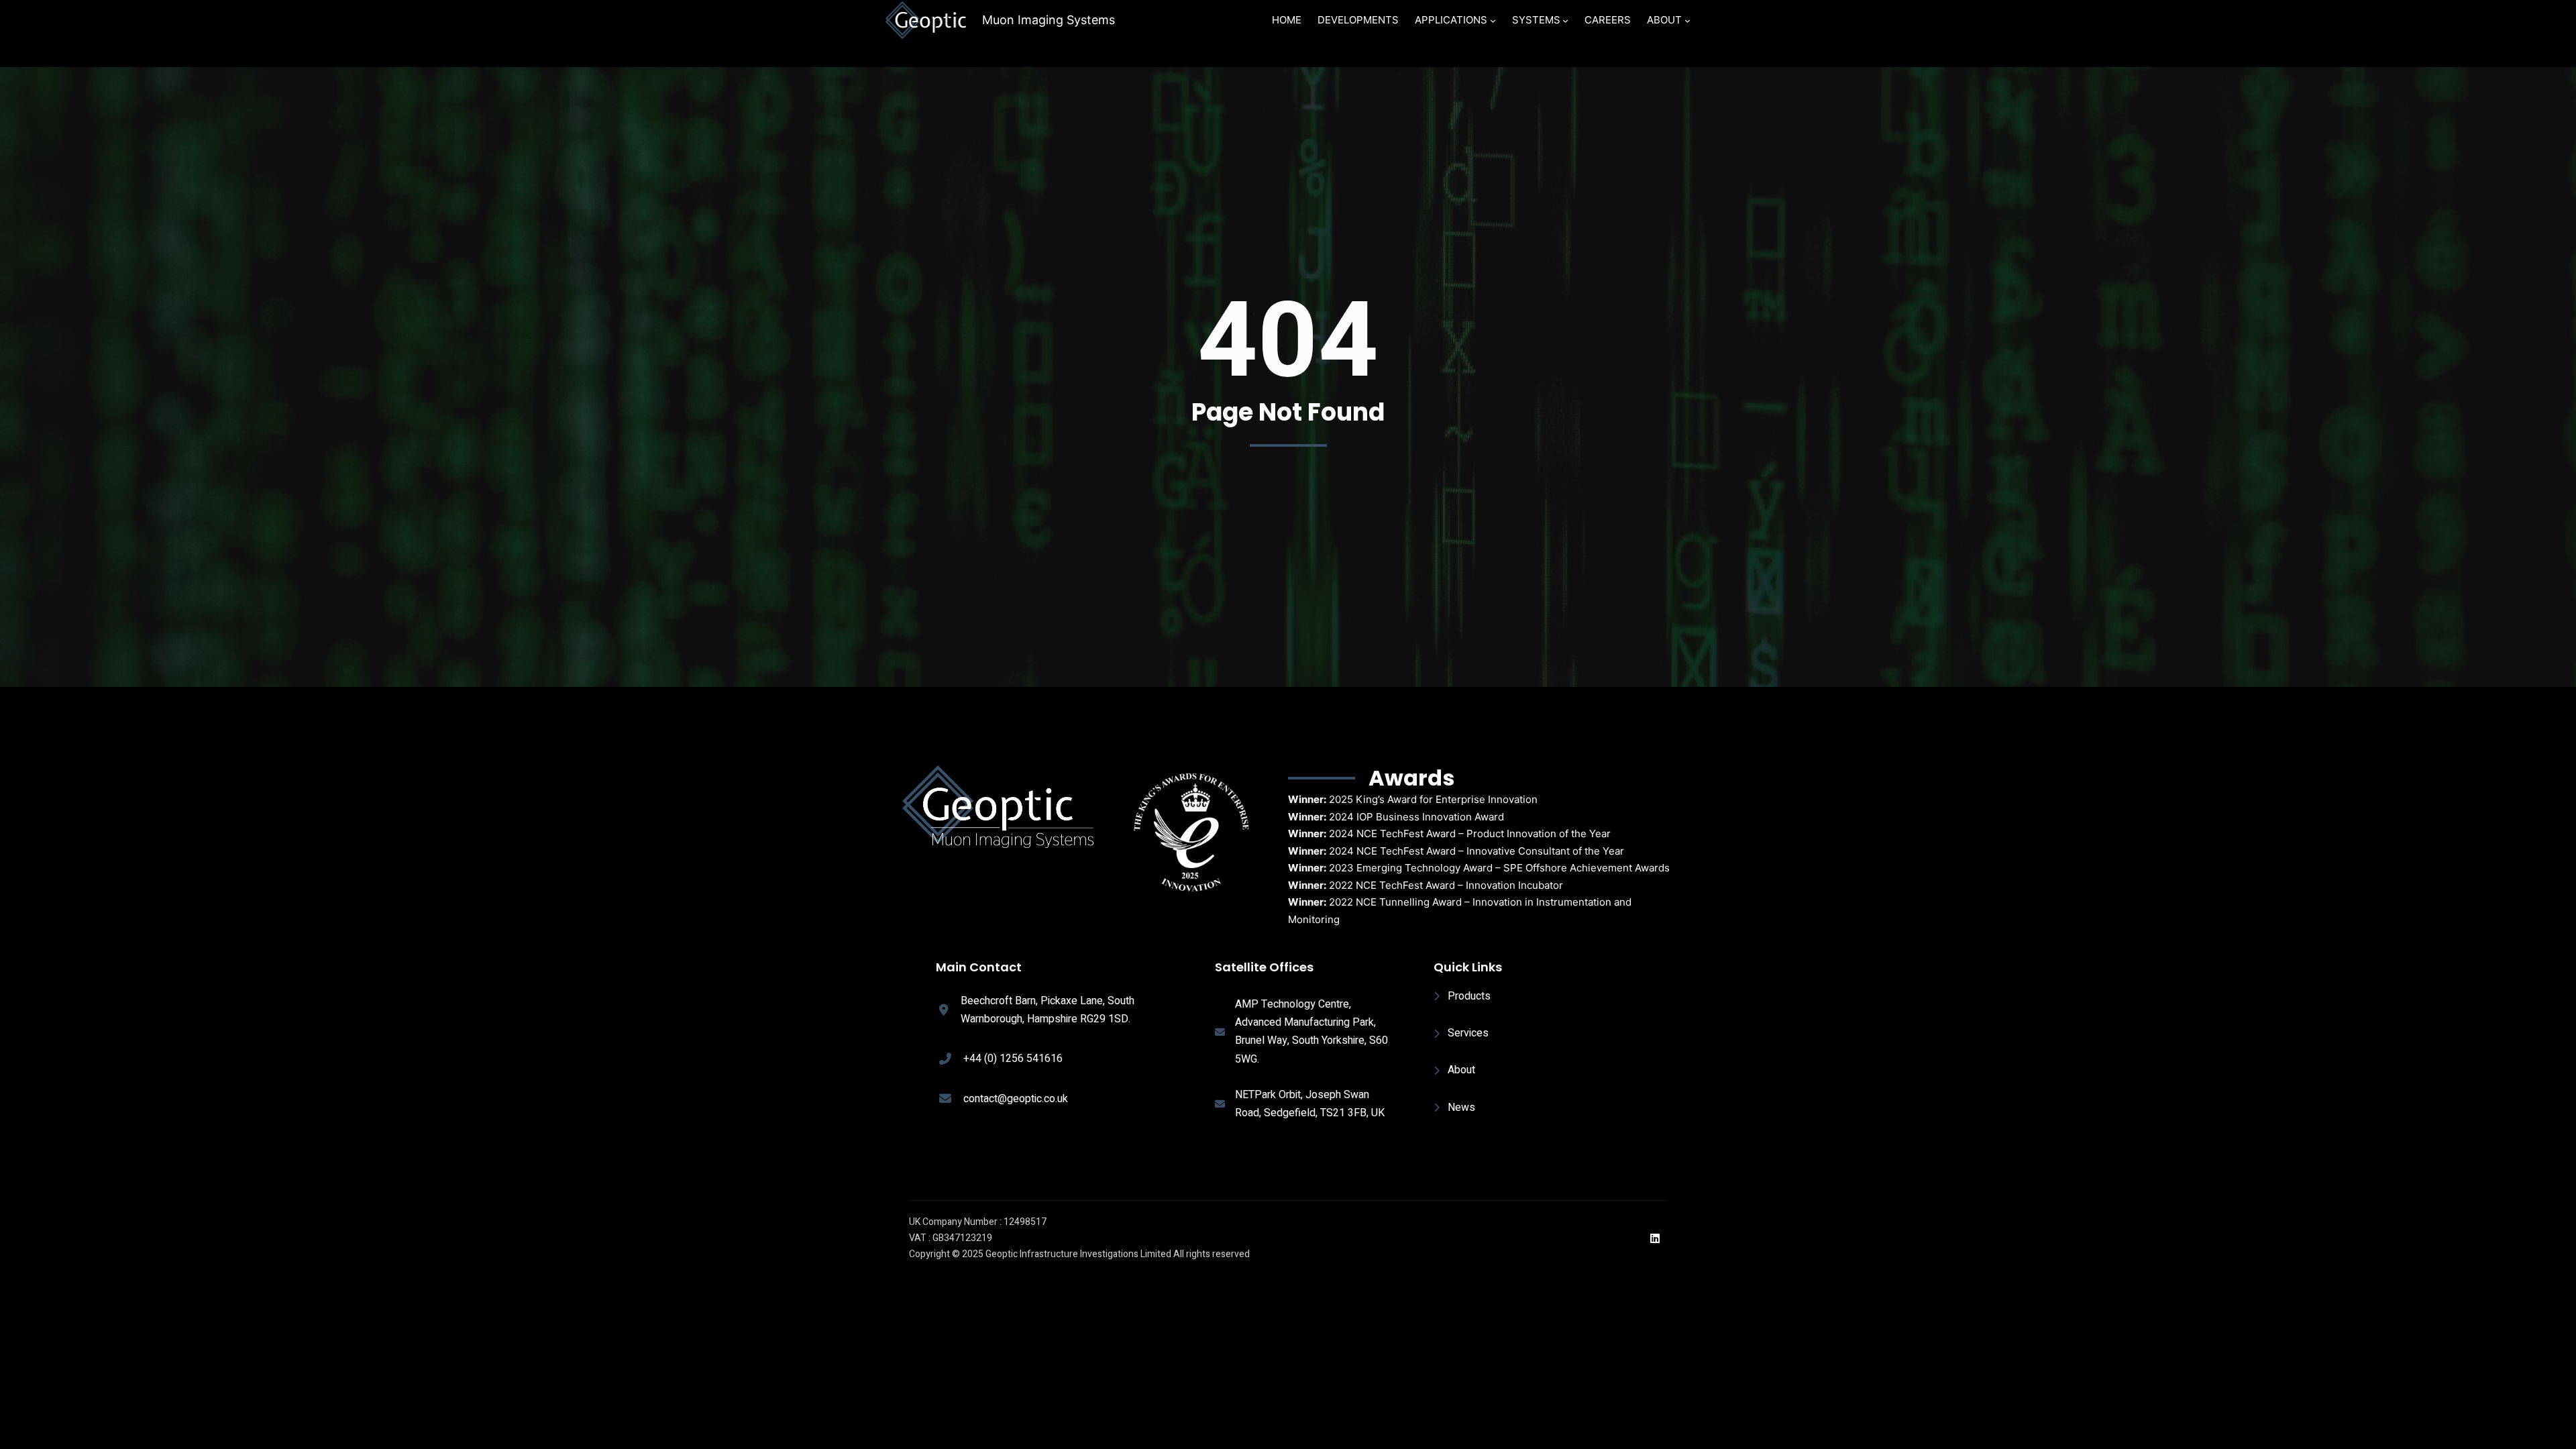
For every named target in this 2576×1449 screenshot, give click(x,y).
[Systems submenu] (1565, 20)
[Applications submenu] (1493, 20)
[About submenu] (1687, 20)
